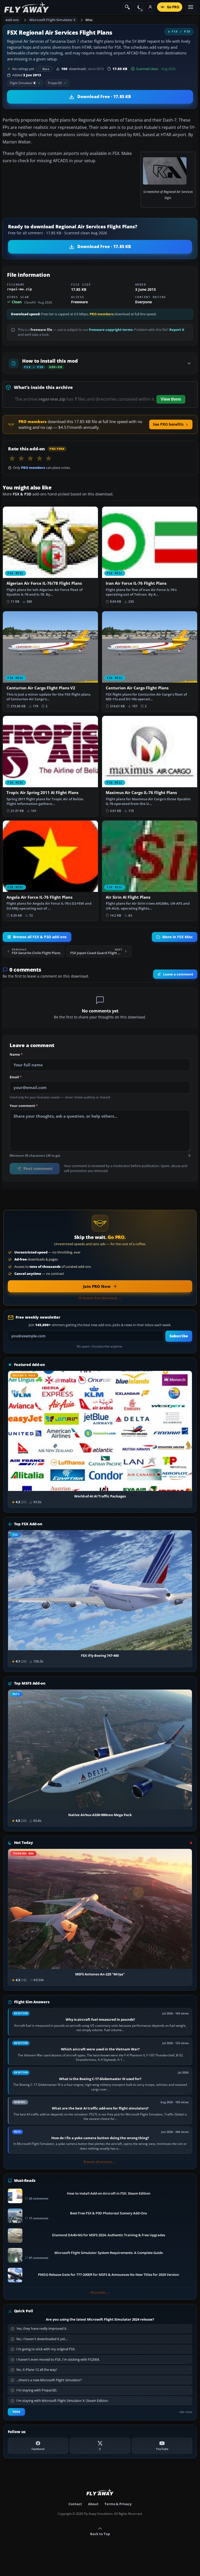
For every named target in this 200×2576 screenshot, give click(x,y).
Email (16, 1077)
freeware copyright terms (111, 330)
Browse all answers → (100, 2162)
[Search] (127, 7)
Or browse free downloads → (100, 1298)
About (93, 2504)
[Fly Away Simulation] (27, 7)
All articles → (100, 2292)
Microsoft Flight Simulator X (53, 20)
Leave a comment (178, 974)
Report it (177, 330)
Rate (46, 69)
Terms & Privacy (118, 2504)
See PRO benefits (168, 424)
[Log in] (150, 7)
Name (16, 1055)
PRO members (102, 314)
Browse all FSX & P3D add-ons (40, 937)
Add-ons (12, 20)
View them (171, 399)
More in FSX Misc (177, 937)
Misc (89, 20)
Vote (16, 2412)
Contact (75, 2504)
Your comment (24, 1106)
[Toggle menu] (191, 7)
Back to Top (100, 2534)
